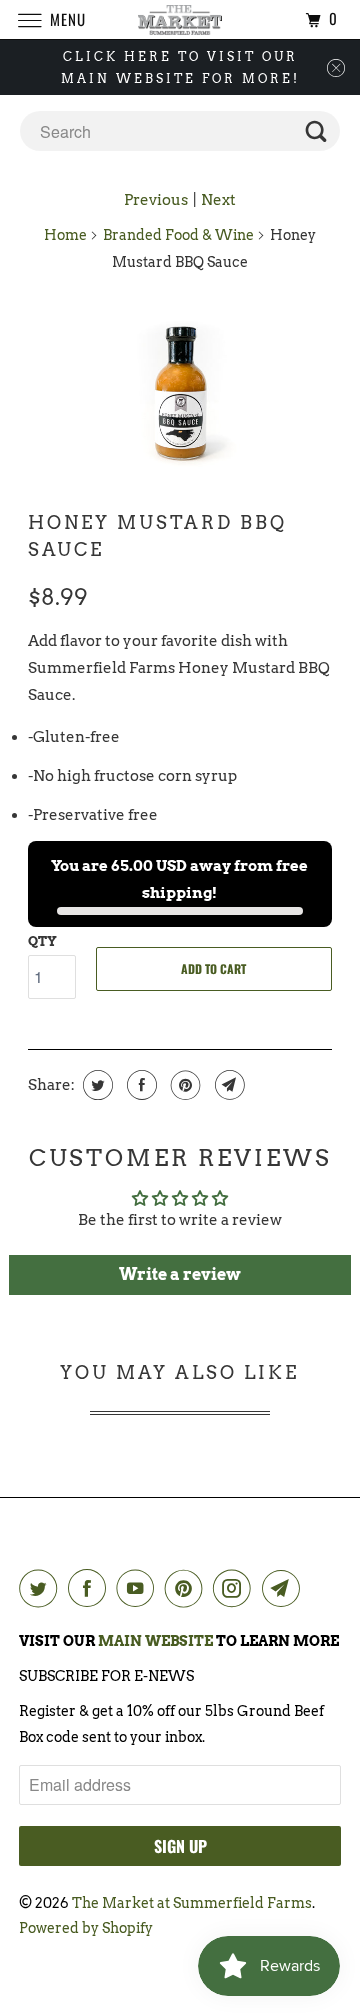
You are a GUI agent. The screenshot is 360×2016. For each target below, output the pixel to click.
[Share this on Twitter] (95, 1085)
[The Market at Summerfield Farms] (180, 19)
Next (218, 200)
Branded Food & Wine (178, 235)
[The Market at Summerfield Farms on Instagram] (236, 1588)
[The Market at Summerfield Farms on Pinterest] (188, 1588)
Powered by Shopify (86, 1928)
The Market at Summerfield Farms (192, 1903)
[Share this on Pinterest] (183, 1085)
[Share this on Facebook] (139, 1085)
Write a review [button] (180, 1274)
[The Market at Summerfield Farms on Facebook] (91, 1588)
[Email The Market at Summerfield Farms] (285, 1588)
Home (65, 235)
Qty (42, 941)
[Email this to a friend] (227, 1085)
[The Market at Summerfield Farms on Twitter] (42, 1588)
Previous (156, 200)
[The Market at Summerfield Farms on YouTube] (139, 1588)
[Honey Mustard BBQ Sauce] (180, 391)
